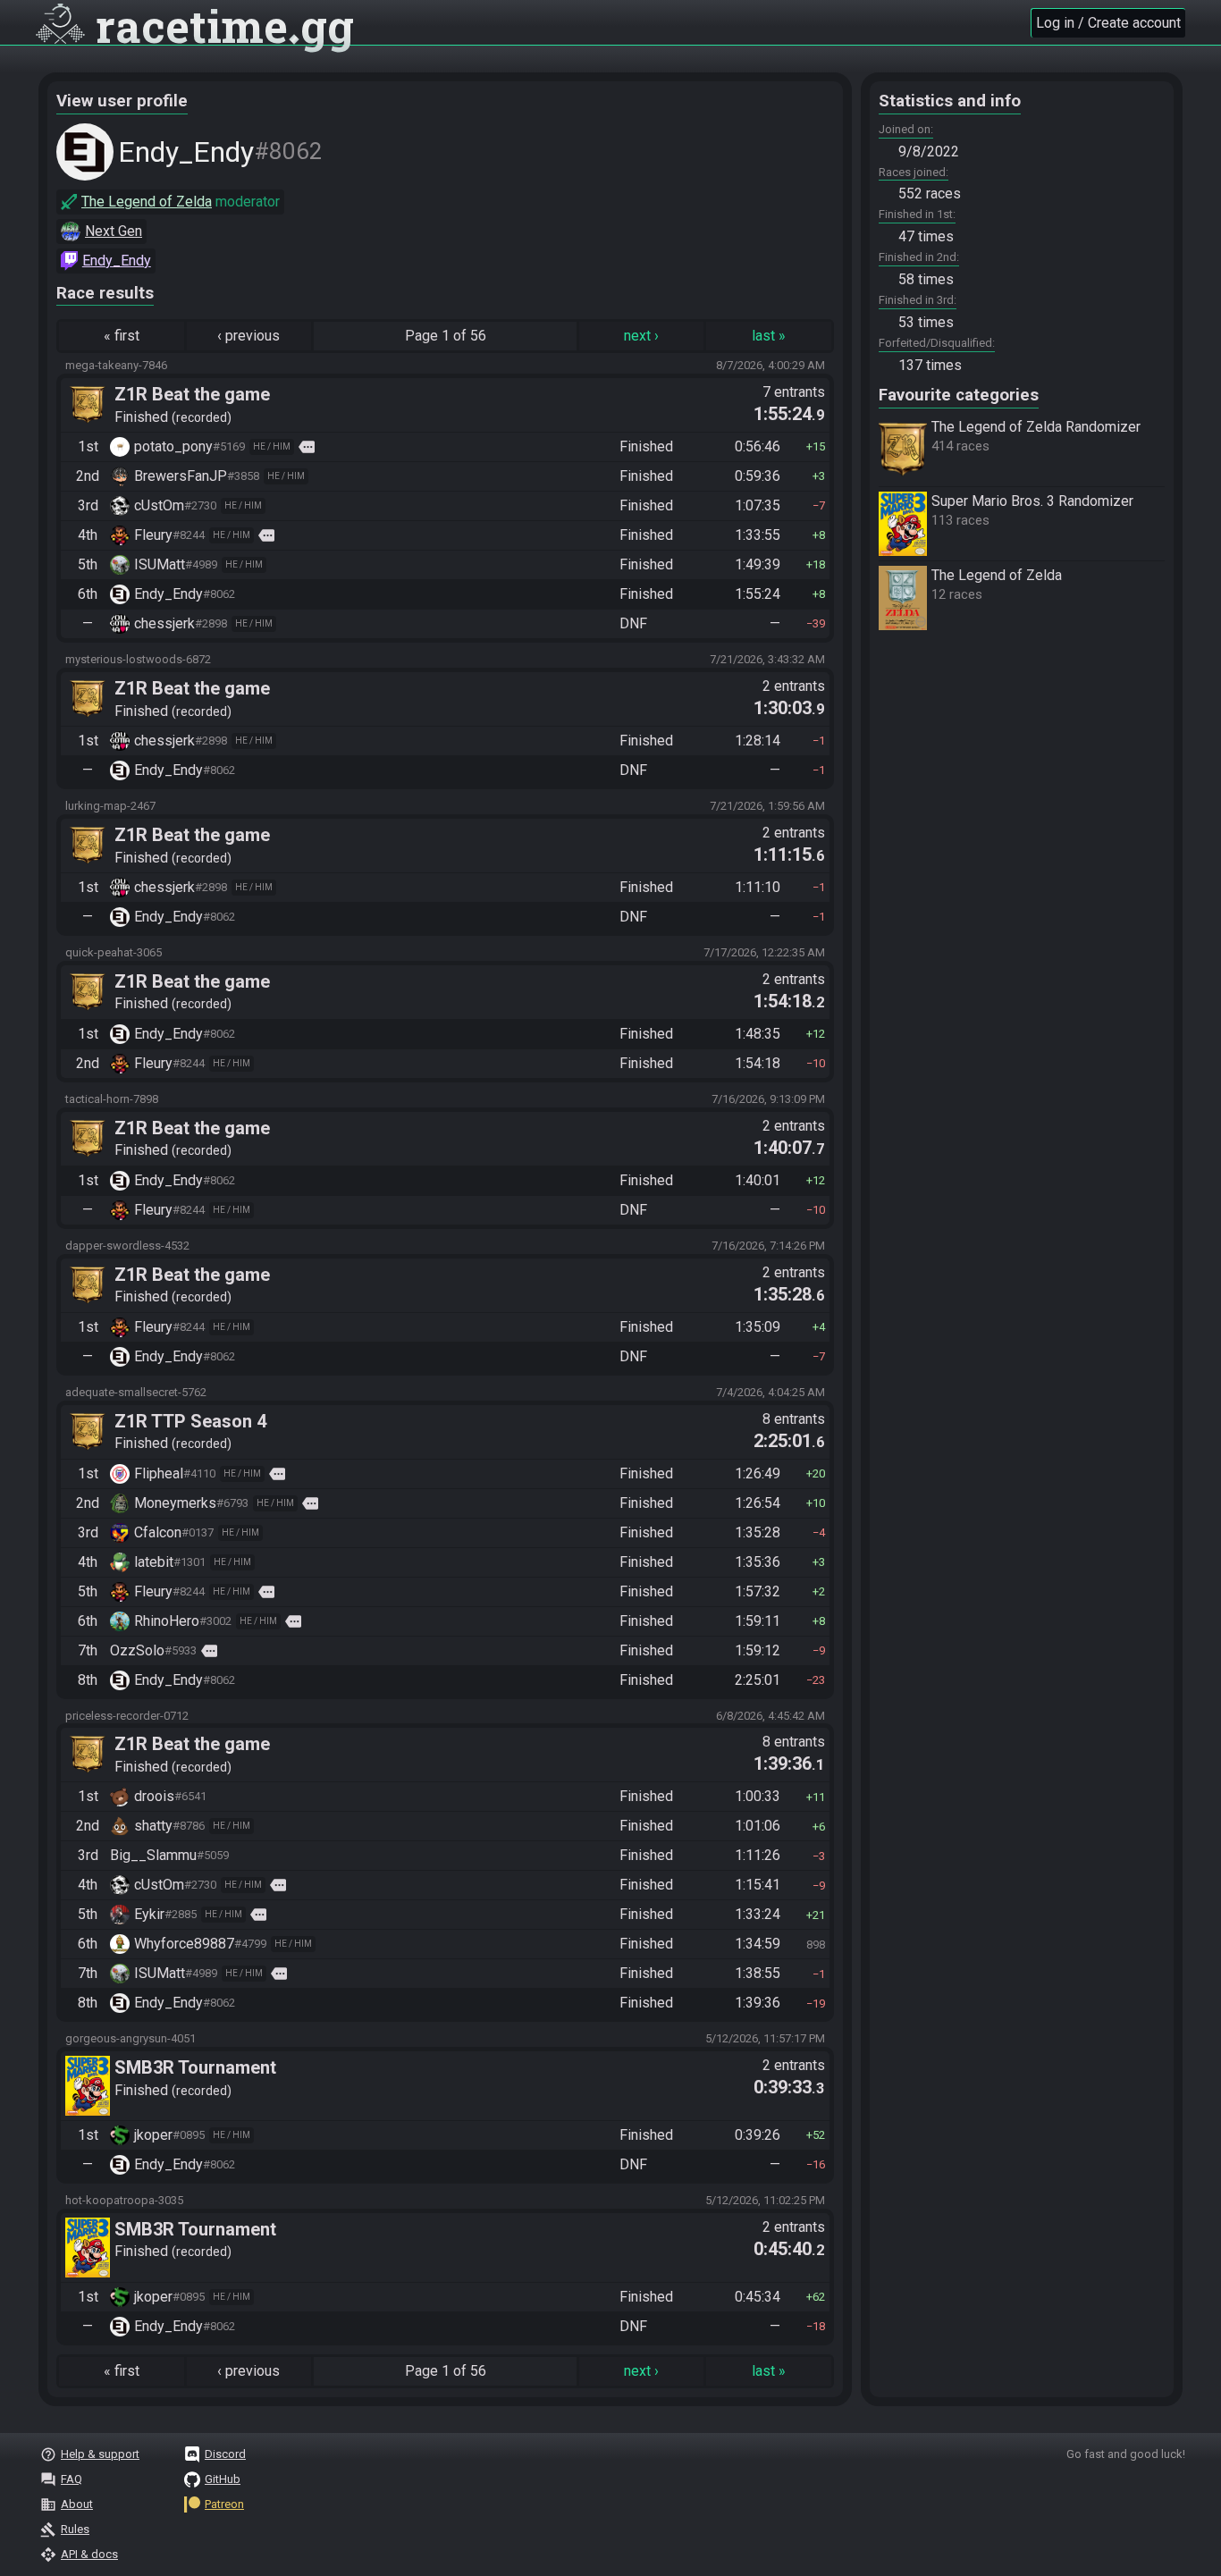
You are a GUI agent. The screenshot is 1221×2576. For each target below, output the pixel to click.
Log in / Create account (1108, 23)
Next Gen (114, 231)
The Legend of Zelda (147, 202)
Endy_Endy (117, 261)
